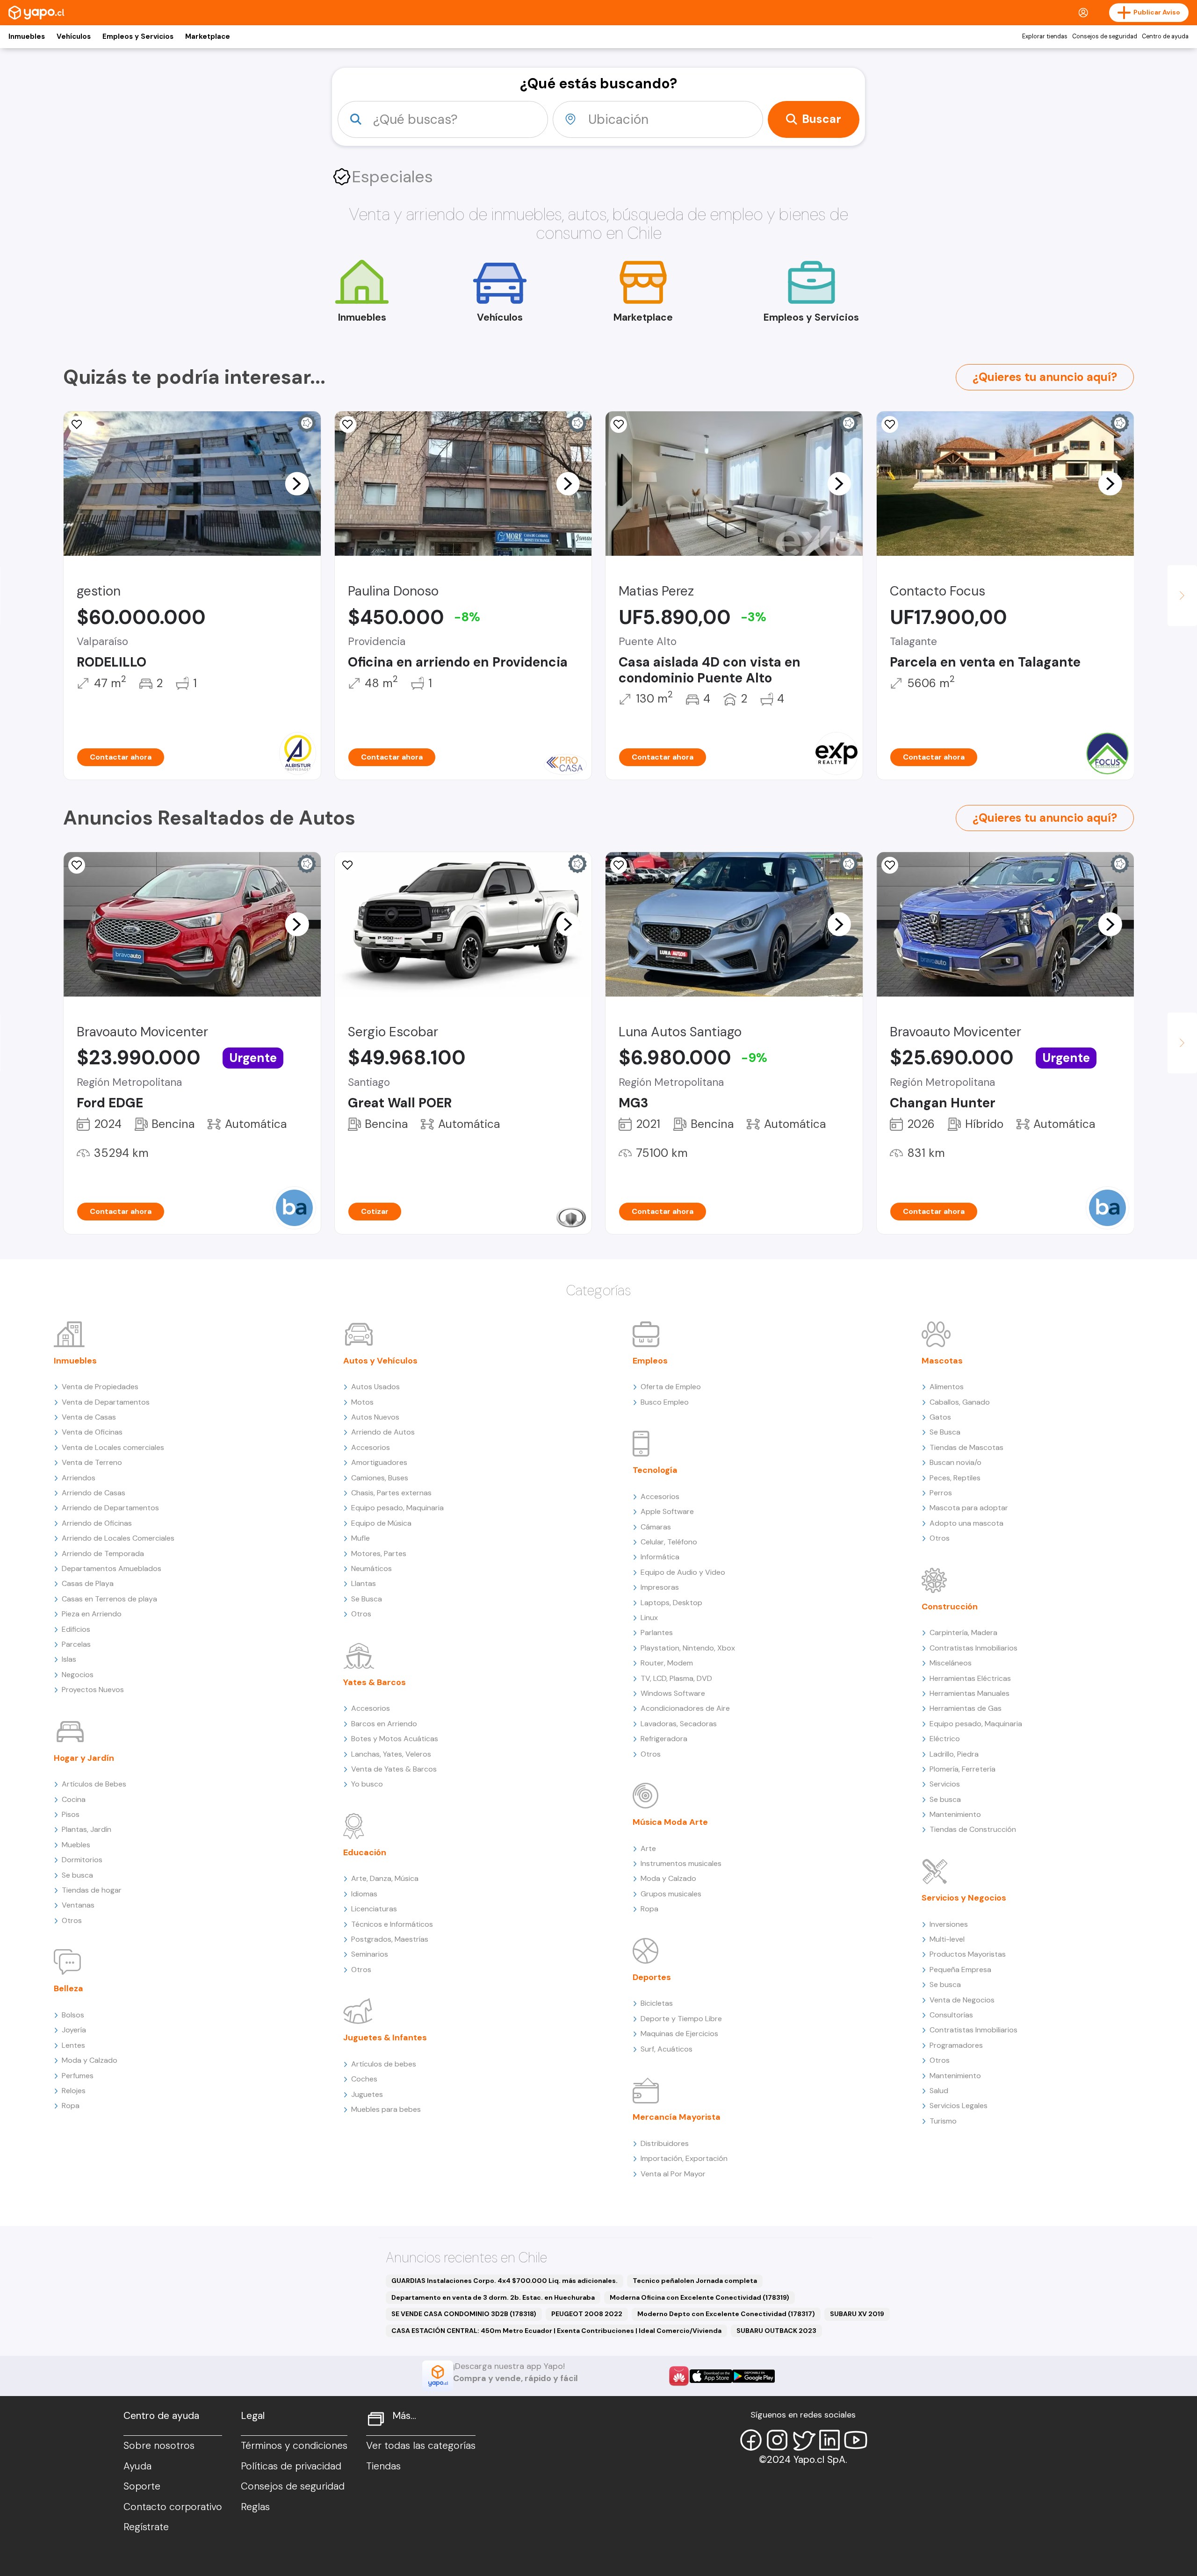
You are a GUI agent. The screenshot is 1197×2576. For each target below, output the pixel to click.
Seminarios (370, 1954)
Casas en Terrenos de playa (109, 1599)
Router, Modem (667, 1663)
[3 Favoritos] (348, 424)
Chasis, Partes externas (391, 1493)
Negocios (78, 1675)
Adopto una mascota (966, 1523)
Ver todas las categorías (421, 2446)
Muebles (76, 1845)
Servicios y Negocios (964, 1898)
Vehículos (74, 36)
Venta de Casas (89, 1417)
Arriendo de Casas (94, 1493)
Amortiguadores (379, 1462)
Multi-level (947, 1939)
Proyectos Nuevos (93, 1690)
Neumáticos (371, 1568)
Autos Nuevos (375, 1417)
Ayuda (137, 2466)
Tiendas (383, 2466)
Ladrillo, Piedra (954, 1754)
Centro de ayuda (1165, 36)
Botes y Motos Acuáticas (395, 1739)
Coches (364, 2079)
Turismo (943, 2121)
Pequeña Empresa (960, 1970)
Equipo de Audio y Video (683, 1572)
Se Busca (367, 1599)
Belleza (69, 1988)
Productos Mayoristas (968, 1954)
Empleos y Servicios (138, 36)
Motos (362, 1402)
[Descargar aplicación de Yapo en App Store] (711, 2376)
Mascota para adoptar (969, 1508)
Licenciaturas (374, 1909)
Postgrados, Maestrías (390, 1939)
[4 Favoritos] (619, 424)
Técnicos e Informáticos (392, 1924)
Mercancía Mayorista (677, 2117)
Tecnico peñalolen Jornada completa (695, 2281)
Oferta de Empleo (671, 1387)
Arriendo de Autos (383, 1432)
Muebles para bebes (386, 2109)
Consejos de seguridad (1105, 36)
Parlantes (657, 1632)
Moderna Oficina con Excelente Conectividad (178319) (699, 2297)
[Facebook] (751, 2440)
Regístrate (146, 2527)
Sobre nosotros (159, 2446)
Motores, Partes (379, 1553)
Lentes (73, 2045)
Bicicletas (657, 2003)
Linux (649, 1618)
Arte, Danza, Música (385, 1878)
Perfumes (78, 2076)
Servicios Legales (959, 2106)
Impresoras (660, 1587)
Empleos (650, 1361)
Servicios (945, 1784)
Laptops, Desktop (671, 1603)
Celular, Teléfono (669, 1542)
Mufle (361, 1538)
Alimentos (947, 1387)
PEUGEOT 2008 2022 (587, 2314)
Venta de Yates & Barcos (394, 1769)
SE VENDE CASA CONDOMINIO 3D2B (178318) (464, 2314)
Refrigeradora (664, 1739)
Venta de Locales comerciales (113, 1447)
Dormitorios (82, 1860)
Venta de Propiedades (100, 1387)
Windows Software (673, 1693)
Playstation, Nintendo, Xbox (688, 1648)
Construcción (950, 1607)
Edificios (76, 1629)
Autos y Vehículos (380, 1361)
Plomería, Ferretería (963, 1769)
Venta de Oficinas (92, 1432)
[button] (297, 483)
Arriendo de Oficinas (97, 1523)
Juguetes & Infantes (385, 2038)
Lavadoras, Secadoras (679, 1724)
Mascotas (942, 1361)
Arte (648, 1848)
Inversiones (949, 1924)
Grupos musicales (671, 1894)
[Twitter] (803, 2440)
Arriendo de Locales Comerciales (118, 1538)
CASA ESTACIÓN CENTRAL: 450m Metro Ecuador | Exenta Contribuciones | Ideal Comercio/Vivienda (556, 2331)
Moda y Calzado (90, 2060)
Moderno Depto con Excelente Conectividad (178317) (726, 2314)
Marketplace (208, 36)
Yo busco (367, 1784)
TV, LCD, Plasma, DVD (676, 1678)
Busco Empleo (665, 1402)
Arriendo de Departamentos (110, 1508)
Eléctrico (945, 1739)
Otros (72, 1920)
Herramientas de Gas (966, 1708)
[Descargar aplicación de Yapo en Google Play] (754, 2376)
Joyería (74, 2030)
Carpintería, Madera (963, 1632)
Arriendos (79, 1478)
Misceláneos (951, 1663)
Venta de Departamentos (106, 1402)
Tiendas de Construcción (973, 1829)
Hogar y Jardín (84, 1758)
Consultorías (951, 2015)
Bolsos (73, 2015)
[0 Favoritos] (77, 424)
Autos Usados (375, 1387)
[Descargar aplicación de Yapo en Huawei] (679, 2376)
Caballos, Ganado (960, 1402)
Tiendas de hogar (92, 1890)
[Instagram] (777, 2440)
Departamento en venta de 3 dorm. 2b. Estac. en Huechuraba (493, 2297)
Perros (941, 1493)
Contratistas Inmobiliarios (973, 1648)
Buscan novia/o (955, 1462)
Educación (365, 1852)
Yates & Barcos (375, 1682)
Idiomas (364, 1894)
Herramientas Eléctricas (970, 1678)
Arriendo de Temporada (103, 1553)
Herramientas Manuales (970, 1693)
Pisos (71, 1814)
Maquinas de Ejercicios (679, 2034)
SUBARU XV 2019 (857, 2314)
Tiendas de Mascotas (966, 1447)
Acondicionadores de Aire (685, 1708)
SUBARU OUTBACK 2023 (776, 2331)
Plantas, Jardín (87, 1829)
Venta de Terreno (92, 1462)
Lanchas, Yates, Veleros (391, 1754)
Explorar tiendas (1045, 36)
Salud (939, 2091)
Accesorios (371, 1447)
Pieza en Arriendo (92, 1614)
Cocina (74, 1799)
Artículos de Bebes (94, 1784)
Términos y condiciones (294, 2446)
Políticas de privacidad (291, 2466)
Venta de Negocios (962, 2000)
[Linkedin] (829, 2440)
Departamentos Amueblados (112, 1568)
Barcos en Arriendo (384, 1724)
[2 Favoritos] (890, 424)
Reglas (255, 2507)
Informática (660, 1557)
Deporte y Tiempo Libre (681, 2019)
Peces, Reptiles (955, 1478)
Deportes (652, 1977)
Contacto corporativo (173, 2507)
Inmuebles (27, 36)
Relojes (74, 2091)
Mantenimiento (955, 1814)
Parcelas (76, 1644)
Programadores (956, 2045)
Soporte (142, 2486)
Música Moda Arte (670, 1822)
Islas (69, 1659)
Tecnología (655, 1470)
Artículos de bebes (384, 2064)
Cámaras (656, 1527)
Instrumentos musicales (681, 1863)
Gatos (940, 1417)
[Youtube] (856, 2440)
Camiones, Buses (380, 1478)
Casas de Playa (88, 1583)
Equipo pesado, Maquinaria (397, 1508)
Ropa (71, 2106)
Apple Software (667, 1511)
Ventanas (78, 1905)
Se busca (77, 1875)
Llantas (364, 1583)
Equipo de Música (381, 1523)
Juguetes (367, 2094)
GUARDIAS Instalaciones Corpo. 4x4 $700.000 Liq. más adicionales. (505, 2281)
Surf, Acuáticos (667, 2049)
